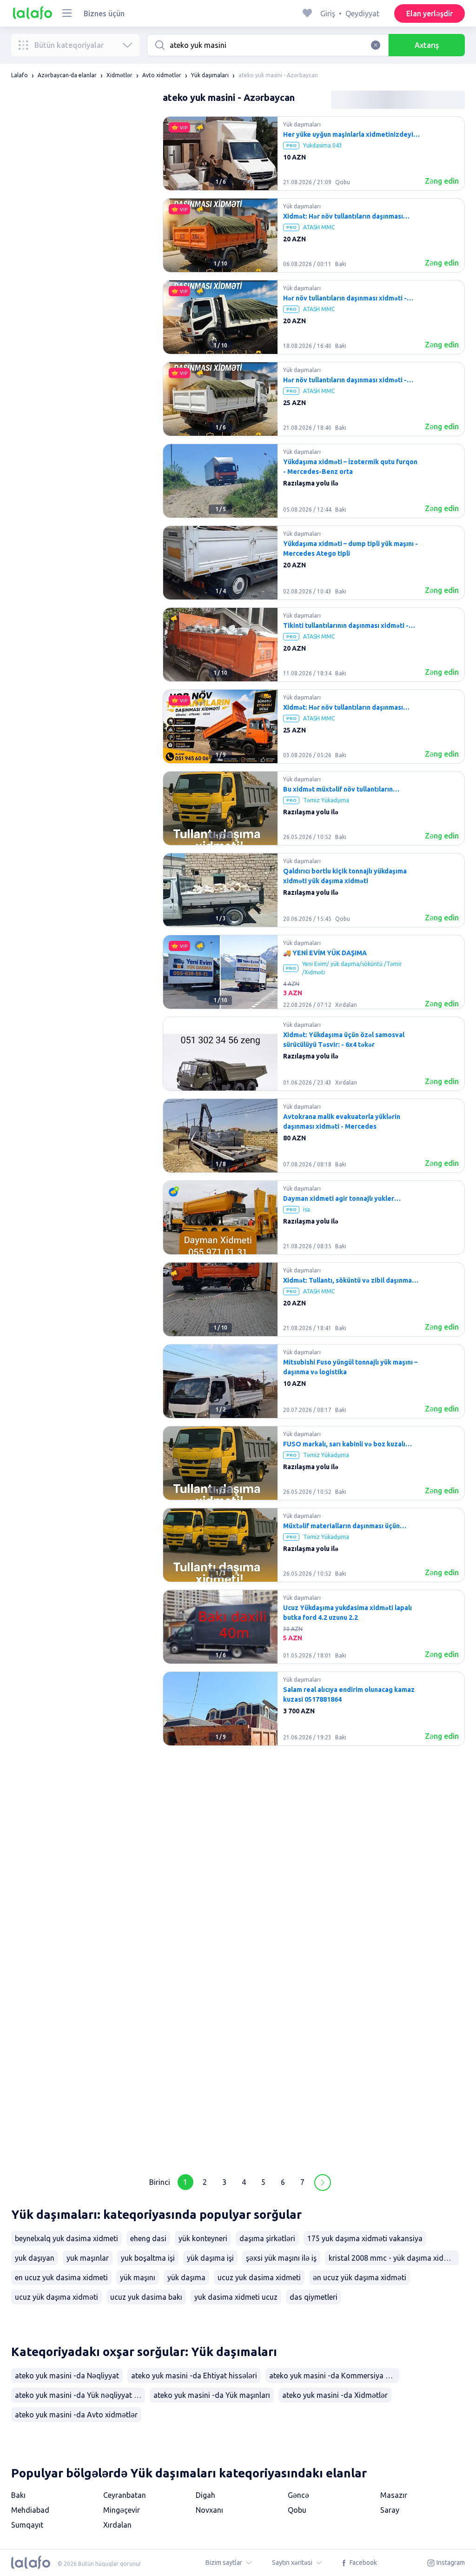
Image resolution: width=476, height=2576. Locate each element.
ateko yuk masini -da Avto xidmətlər (76, 2415)
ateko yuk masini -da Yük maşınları (212, 2395)
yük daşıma (186, 2277)
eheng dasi (148, 2238)
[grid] (314, 1139)
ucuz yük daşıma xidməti (56, 2297)
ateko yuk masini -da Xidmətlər (335, 2395)
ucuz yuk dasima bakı (146, 2297)
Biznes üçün (104, 13)
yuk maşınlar (88, 2258)
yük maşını (138, 2277)
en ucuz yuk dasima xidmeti (61, 2277)
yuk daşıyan (35, 2258)
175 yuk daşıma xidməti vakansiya (365, 2238)
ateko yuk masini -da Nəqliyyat (67, 2376)
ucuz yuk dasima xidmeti (259, 2277)
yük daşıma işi (210, 2258)
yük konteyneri (203, 2238)
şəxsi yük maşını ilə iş (281, 2258)
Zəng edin (442, 181)
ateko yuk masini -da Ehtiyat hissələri (194, 2376)
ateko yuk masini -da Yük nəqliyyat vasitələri (80, 2395)
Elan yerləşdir (430, 13)
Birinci (160, 2182)
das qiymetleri (314, 2297)
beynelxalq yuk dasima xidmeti (66, 2238)
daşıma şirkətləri (267, 2238)
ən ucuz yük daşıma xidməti (360, 2277)
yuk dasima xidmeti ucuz (236, 2297)
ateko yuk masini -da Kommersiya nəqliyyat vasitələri (334, 2376)
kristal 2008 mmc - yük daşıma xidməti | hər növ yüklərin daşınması (394, 2258)
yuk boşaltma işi (148, 2258)
